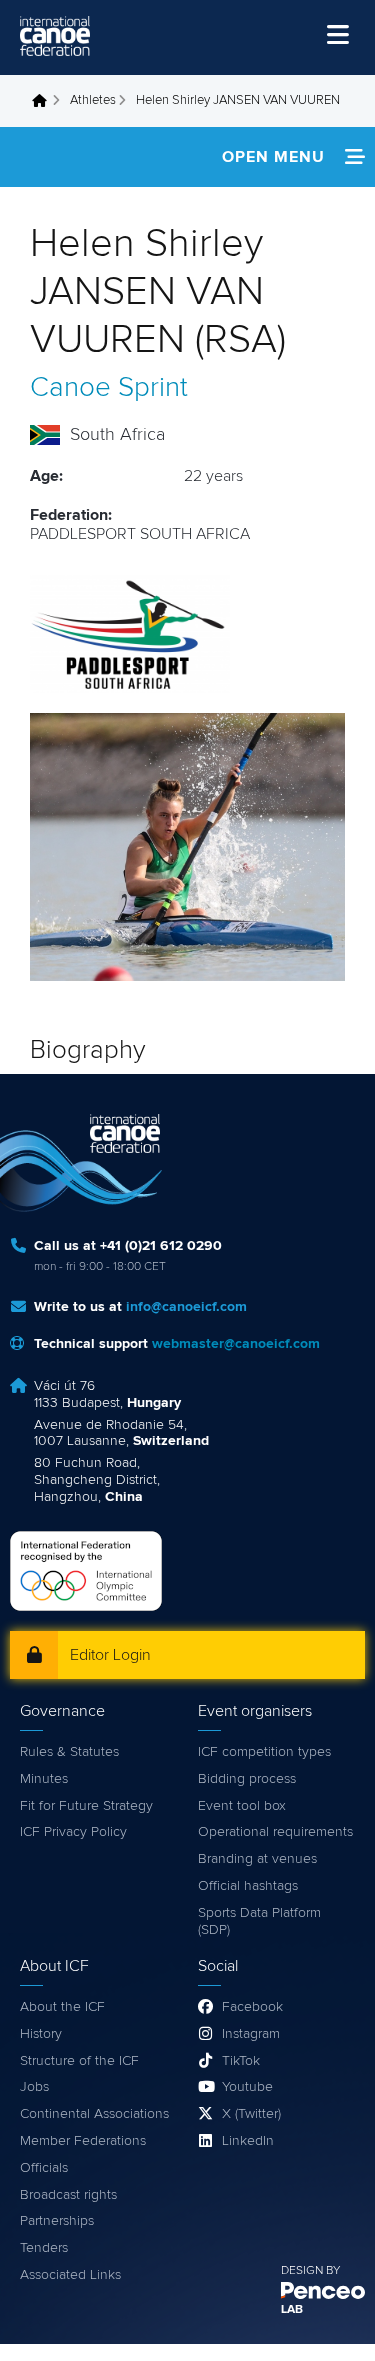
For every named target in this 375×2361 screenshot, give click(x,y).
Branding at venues (257, 1859)
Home (45, 101)
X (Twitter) (251, 2114)
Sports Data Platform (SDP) (259, 1921)
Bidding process (247, 1779)
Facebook (252, 2007)
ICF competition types (264, 1752)
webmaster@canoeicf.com (236, 1344)
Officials (44, 2168)
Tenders (44, 2248)
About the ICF (62, 2007)
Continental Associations (94, 2114)
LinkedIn (248, 2141)
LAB (292, 2310)
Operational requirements (275, 1832)
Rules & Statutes (69, 1752)
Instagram (251, 2034)
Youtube (247, 2087)
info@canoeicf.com (186, 1307)
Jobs (34, 2087)
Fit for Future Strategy (86, 1806)
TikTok (241, 2061)
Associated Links (70, 2275)
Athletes (93, 100)
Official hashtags (248, 1886)
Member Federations (83, 2141)
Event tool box (242, 1806)
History (41, 2034)
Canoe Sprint (109, 388)
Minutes (44, 1779)
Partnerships (57, 2221)
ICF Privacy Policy (73, 1832)
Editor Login (110, 1655)
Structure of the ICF (79, 2061)
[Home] (55, 36)
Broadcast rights (68, 2195)
